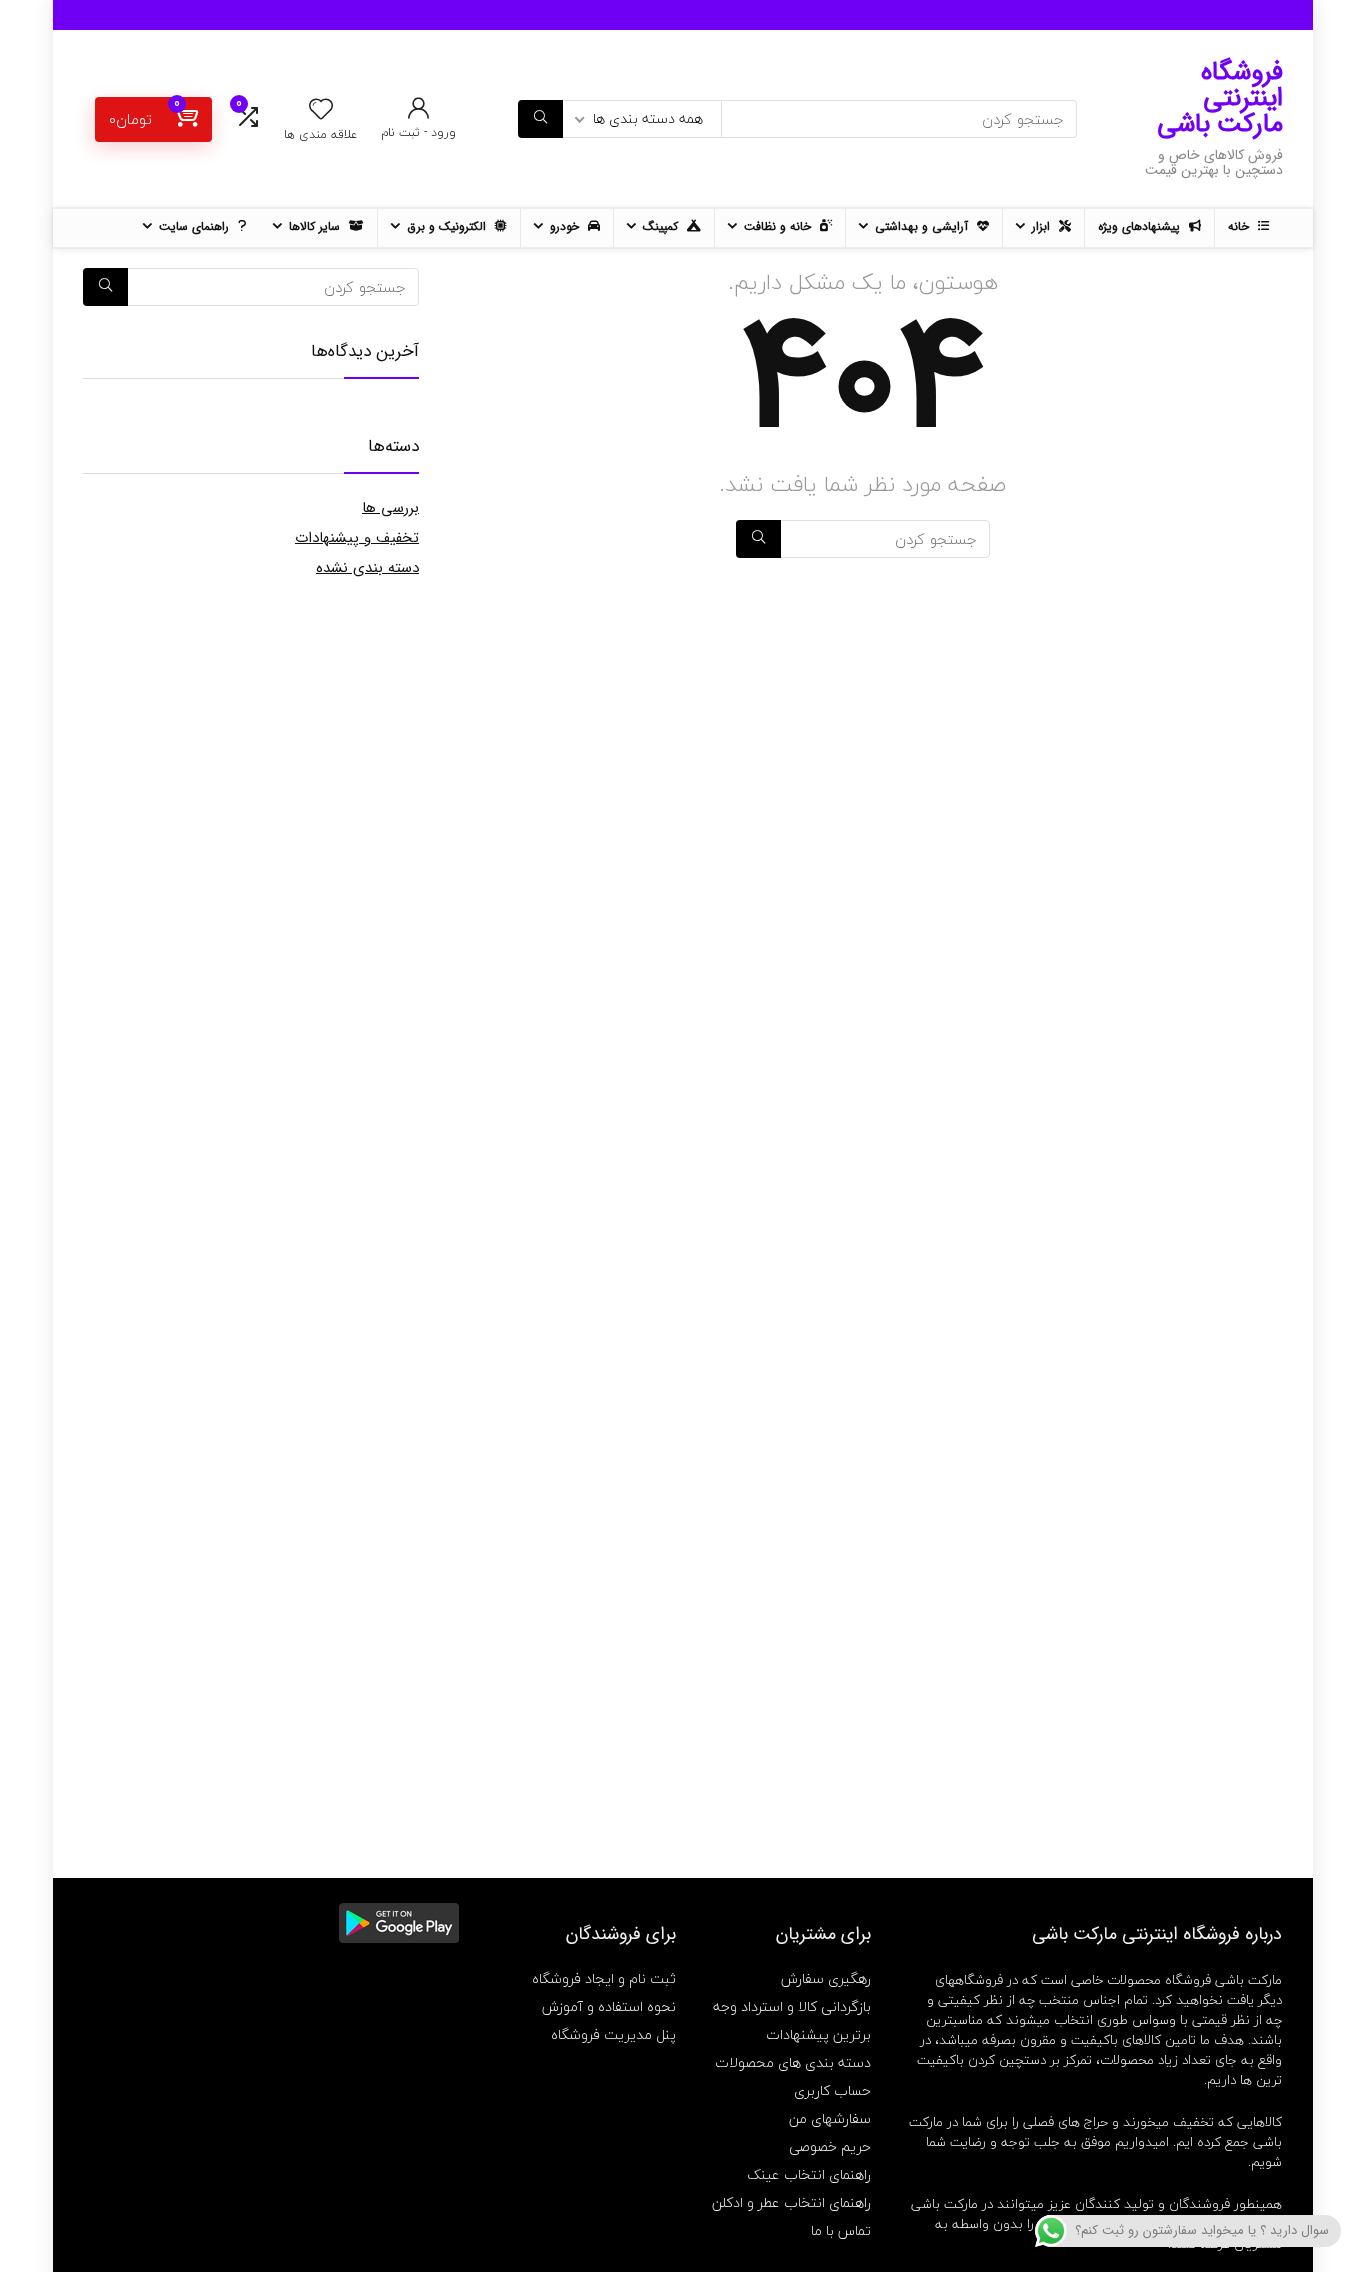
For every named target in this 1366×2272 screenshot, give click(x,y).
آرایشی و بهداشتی (923, 226)
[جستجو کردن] (540, 119)
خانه (1240, 226)
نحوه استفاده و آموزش (609, 2006)
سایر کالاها (316, 226)
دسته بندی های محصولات (793, 2062)
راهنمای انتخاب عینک (809, 2174)
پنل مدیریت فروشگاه (613, 2034)
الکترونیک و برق (448, 226)
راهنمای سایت (196, 226)
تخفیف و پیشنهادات (357, 538)
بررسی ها (390, 508)
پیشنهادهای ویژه (1141, 226)
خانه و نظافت (779, 226)
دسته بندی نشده (367, 568)
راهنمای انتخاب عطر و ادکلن (791, 2202)
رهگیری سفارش (826, 1978)
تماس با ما (841, 2230)
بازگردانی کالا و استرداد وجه (792, 2006)
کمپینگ (662, 226)
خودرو (566, 226)
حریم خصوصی (830, 2146)
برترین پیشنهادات (818, 2034)
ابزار (1043, 226)
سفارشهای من (830, 2118)
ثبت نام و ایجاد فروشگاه (604, 1978)
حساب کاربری (832, 2090)
